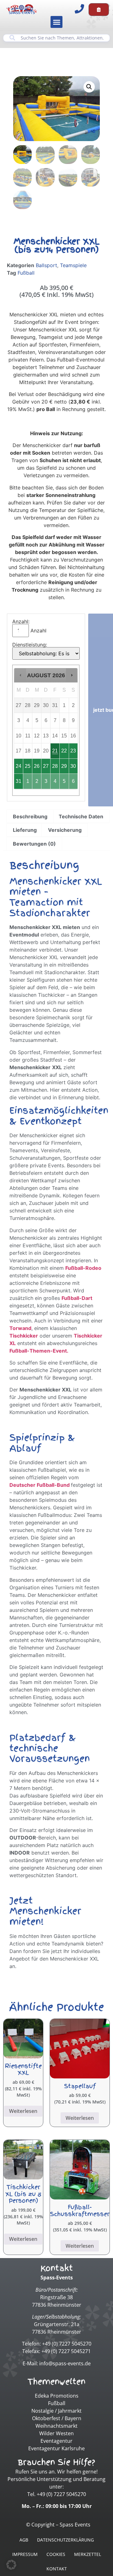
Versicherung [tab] (65, 830)
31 (19, 781)
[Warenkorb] (99, 10)
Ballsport (46, 265)
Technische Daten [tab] (81, 816)
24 (19, 766)
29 (64, 766)
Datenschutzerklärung (65, 2540)
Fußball (26, 273)
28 (55, 766)
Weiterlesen (23, 2111)
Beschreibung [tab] (30, 816)
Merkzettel (88, 2554)
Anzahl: (21, 621)
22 (64, 751)
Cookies (56, 2554)
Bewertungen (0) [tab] (34, 844)
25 (28, 766)
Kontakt (57, 2569)
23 (73, 751)
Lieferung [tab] (25, 830)
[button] (56, 22)
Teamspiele (73, 265)
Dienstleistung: (30, 645)
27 (46, 766)
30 (73, 766)
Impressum (25, 2554)
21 (55, 751)
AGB (24, 2540)
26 (37, 766)
